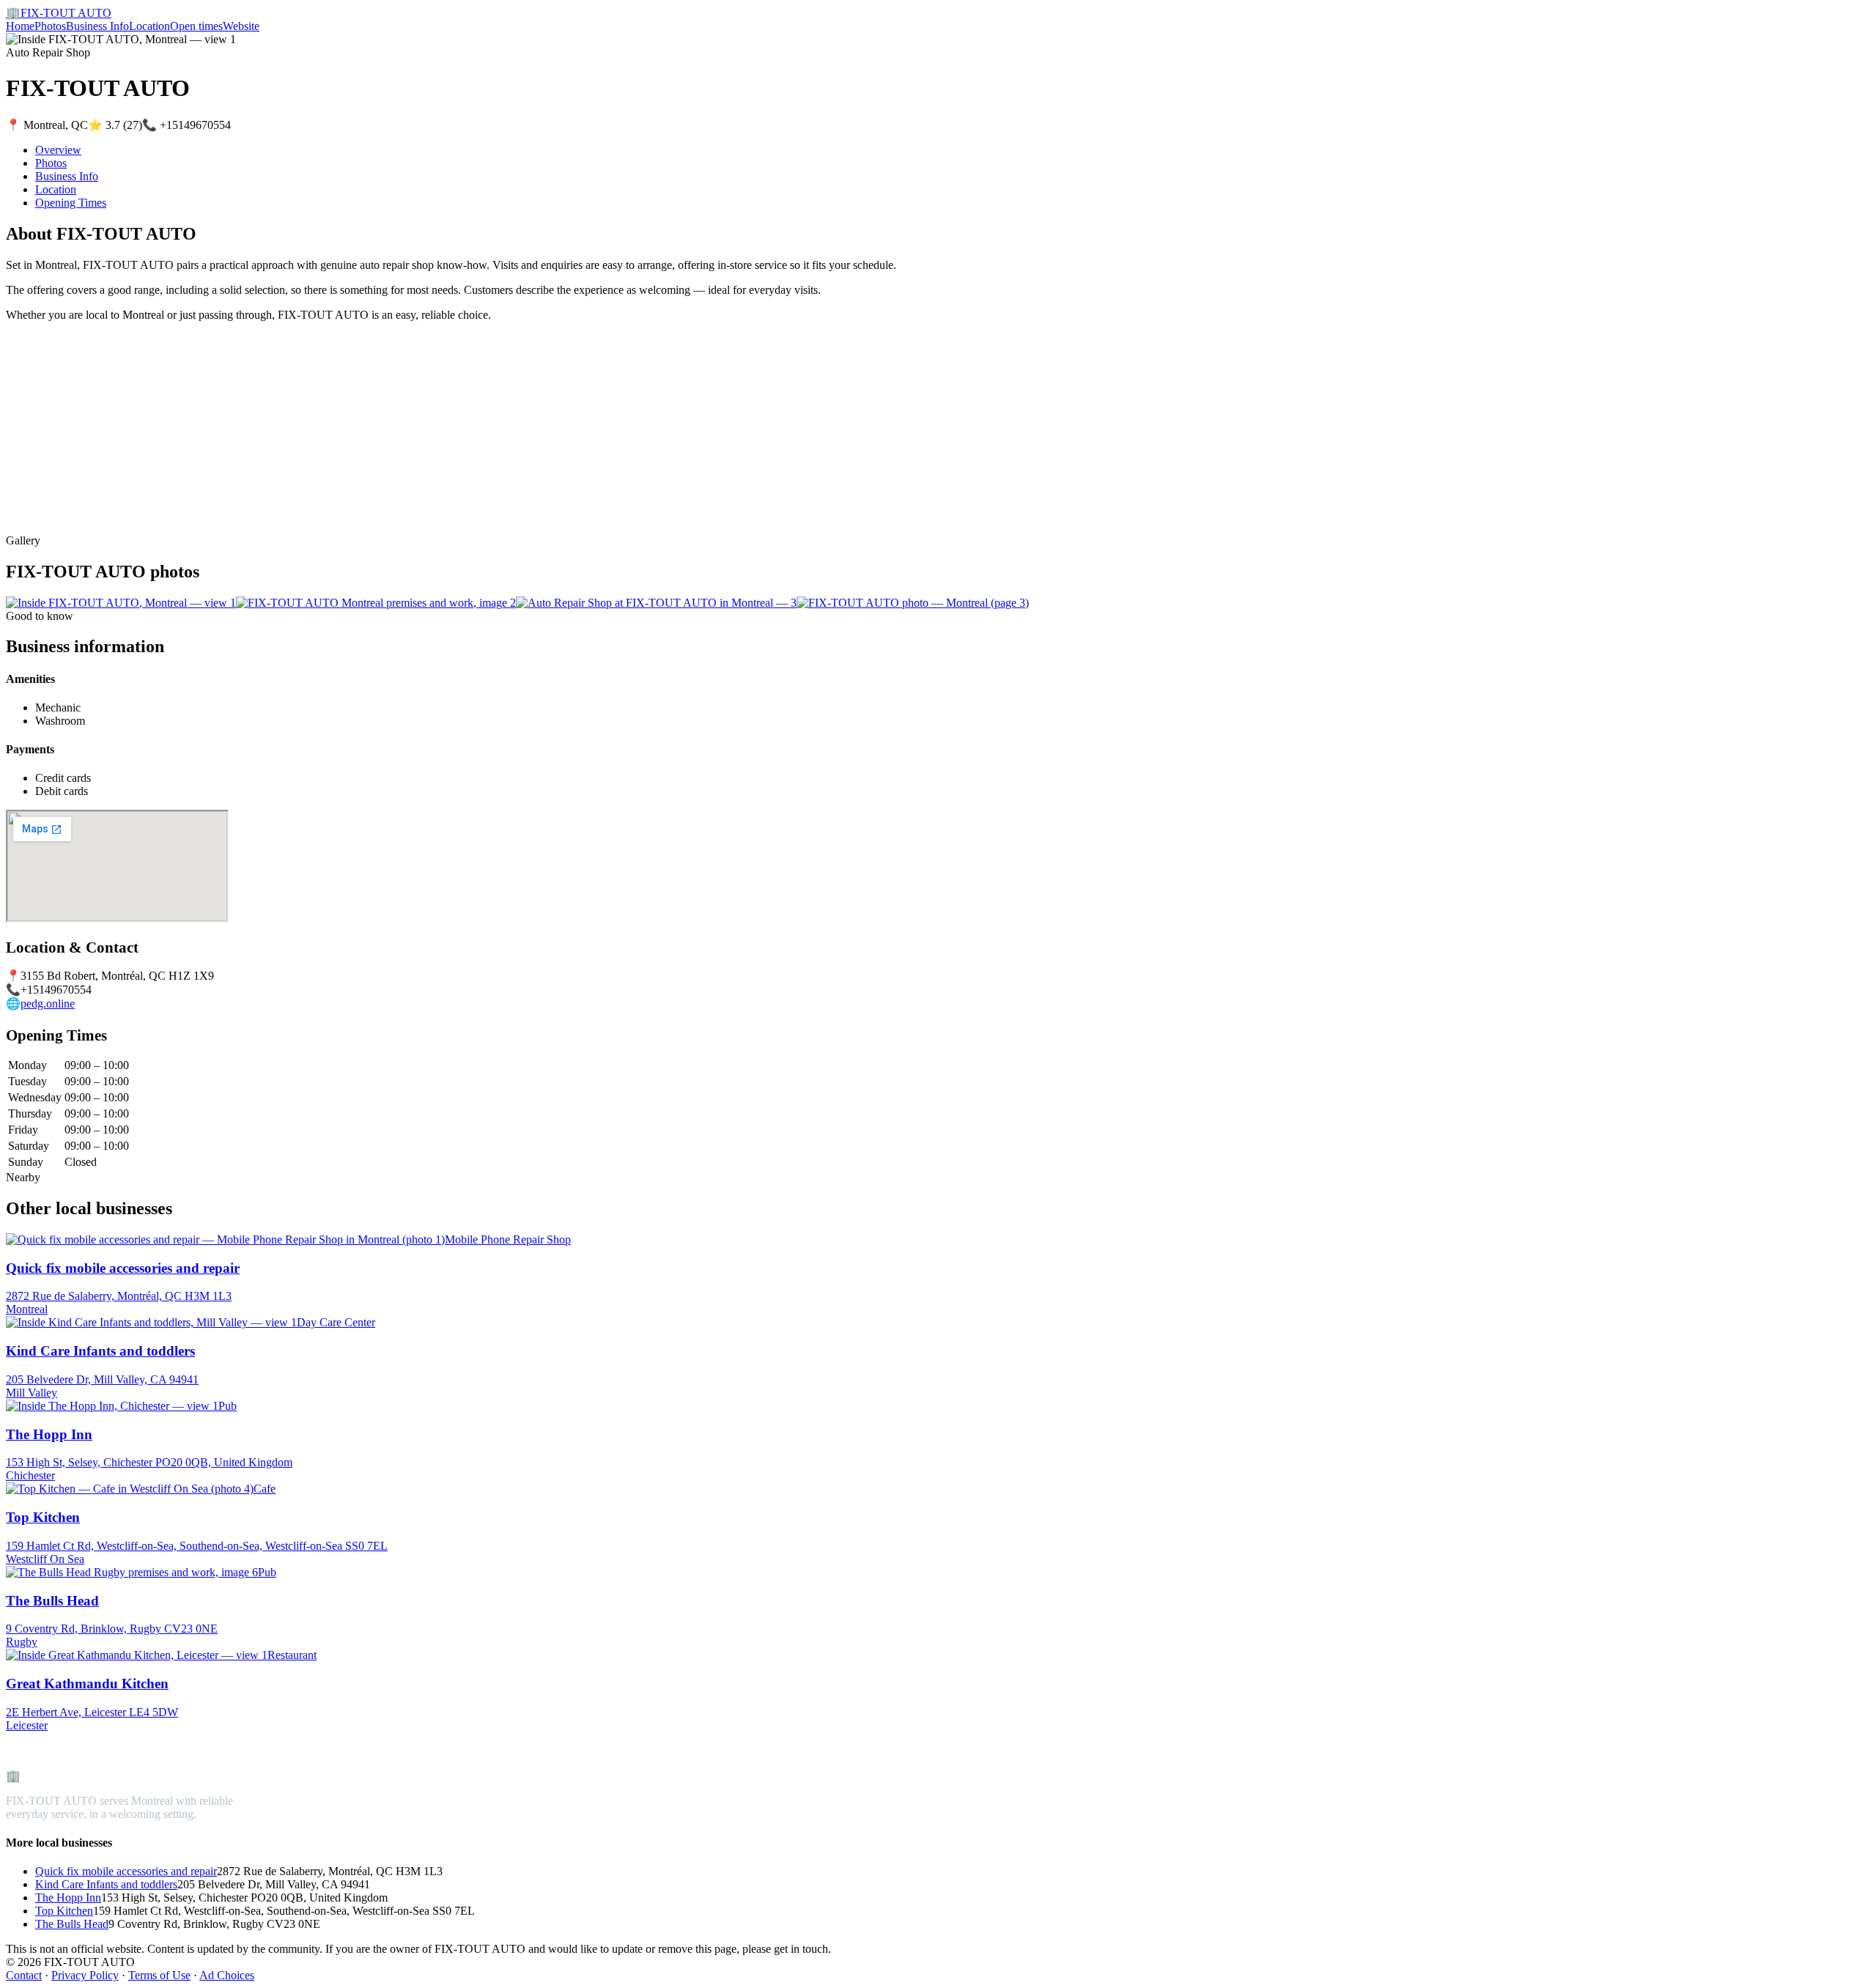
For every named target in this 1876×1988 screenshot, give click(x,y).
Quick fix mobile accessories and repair (126, 1871)
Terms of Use (159, 1975)
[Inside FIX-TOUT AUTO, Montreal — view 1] (121, 603)
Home (20, 26)
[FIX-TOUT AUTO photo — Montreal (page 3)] (913, 603)
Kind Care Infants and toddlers (106, 1884)
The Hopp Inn (68, 1898)
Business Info (97, 26)
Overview (58, 150)
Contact (24, 1975)
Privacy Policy (85, 1975)
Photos (50, 26)
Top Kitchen (64, 1911)
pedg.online (48, 1004)
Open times (196, 26)
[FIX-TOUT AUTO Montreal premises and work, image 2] (376, 603)
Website (241, 26)
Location (149, 26)
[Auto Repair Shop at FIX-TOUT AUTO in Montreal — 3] (656, 603)
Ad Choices (227, 1975)
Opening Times (71, 203)
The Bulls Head (72, 1924)
